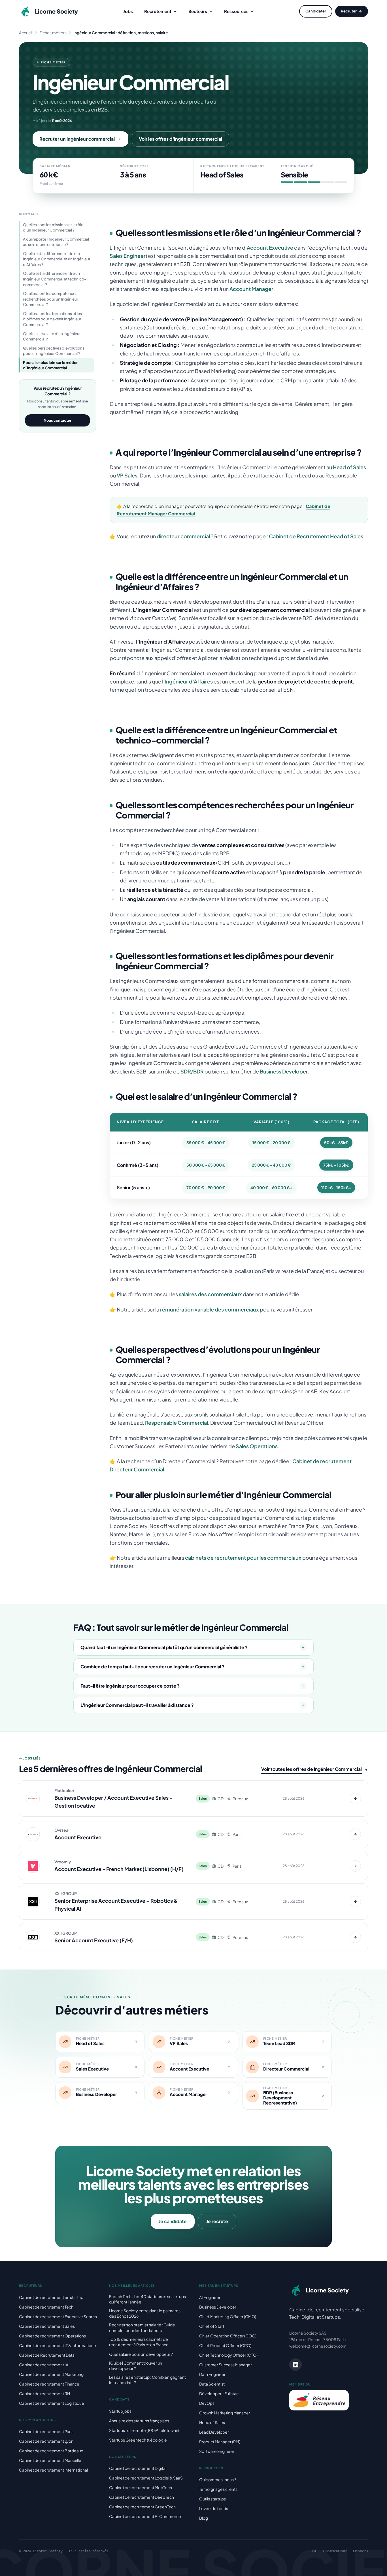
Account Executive (270, 247)
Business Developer (284, 1071)
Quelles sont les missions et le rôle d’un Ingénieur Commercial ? (53, 227)
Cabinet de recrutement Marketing (51, 2374)
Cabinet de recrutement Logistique (52, 2403)
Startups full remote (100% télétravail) (144, 2430)
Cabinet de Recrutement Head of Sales (316, 536)
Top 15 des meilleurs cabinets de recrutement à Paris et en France (139, 2342)
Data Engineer (212, 2374)
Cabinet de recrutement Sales (47, 2326)
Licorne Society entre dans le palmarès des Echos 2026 (145, 2313)
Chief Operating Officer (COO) (228, 2336)
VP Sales (127, 475)
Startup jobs (120, 2411)
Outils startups (212, 2499)
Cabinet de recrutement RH (44, 2393)
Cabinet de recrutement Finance (49, 2384)
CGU (313, 2551)
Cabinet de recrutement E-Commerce (145, 2516)
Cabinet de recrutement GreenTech (142, 2507)
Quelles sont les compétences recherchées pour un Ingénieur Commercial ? (51, 299)
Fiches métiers (53, 33)
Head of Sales (349, 467)
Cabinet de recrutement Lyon (46, 2441)
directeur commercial (183, 536)
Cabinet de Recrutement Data (47, 2355)
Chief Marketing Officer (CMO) (228, 2316)
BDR (198, 1071)
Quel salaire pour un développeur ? (141, 2354)
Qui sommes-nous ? (218, 2479)
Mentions (361, 2551)
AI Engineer (210, 2297)
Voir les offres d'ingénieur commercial (180, 139)
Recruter (349, 11)
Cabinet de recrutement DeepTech (142, 2497)
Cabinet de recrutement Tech (46, 2307)
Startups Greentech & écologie (138, 2440)
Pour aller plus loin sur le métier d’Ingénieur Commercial (50, 365)
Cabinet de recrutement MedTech (141, 2487)
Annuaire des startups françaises (139, 2421)
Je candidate (173, 2221)
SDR (186, 1071)
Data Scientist (212, 2384)
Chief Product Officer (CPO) (225, 2345)
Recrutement (158, 11)
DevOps (207, 2403)
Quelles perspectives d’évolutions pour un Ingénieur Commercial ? (54, 351)
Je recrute (217, 2221)
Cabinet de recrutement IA (44, 2365)
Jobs (128, 11)
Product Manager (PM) (220, 2442)
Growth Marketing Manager (225, 2413)
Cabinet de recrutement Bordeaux (51, 2451)
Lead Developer (214, 2432)
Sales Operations (257, 1446)
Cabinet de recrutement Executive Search (58, 2316)
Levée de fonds (214, 2508)
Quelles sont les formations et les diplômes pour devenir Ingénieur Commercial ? (52, 319)
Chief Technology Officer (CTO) (228, 2355)
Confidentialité (335, 2551)
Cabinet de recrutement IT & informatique (58, 2345)
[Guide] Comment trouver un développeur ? (136, 2366)
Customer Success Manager (226, 2365)
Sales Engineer (128, 256)
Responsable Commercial (177, 1423)
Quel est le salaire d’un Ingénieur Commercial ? (52, 336)
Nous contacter (58, 420)
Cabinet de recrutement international (53, 2470)
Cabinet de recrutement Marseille (50, 2460)
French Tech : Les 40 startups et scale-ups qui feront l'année (147, 2299)
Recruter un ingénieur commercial (77, 139)
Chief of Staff (212, 2326)
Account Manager (251, 289)
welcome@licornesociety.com (318, 2346)
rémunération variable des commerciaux (210, 1309)
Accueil (26, 33)
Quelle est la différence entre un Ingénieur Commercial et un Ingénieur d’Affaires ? (57, 259)
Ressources (236, 11)
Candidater (316, 11)
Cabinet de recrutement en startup (51, 2297)
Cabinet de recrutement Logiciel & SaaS (146, 2478)
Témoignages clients (218, 2489)
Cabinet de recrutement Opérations (52, 2336)
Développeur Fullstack (220, 2393)
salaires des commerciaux (210, 1294)
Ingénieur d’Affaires (189, 681)
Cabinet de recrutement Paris (46, 2431)
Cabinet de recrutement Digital (138, 2468)
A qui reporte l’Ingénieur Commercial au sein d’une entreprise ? (56, 242)
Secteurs (198, 11)
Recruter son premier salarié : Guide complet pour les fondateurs (142, 2327)
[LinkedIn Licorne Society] (295, 2365)
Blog (204, 2518)
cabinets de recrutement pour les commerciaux (243, 1558)
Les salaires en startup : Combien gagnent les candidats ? (147, 2380)
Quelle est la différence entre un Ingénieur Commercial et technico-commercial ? (55, 279)
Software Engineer (217, 2451)
